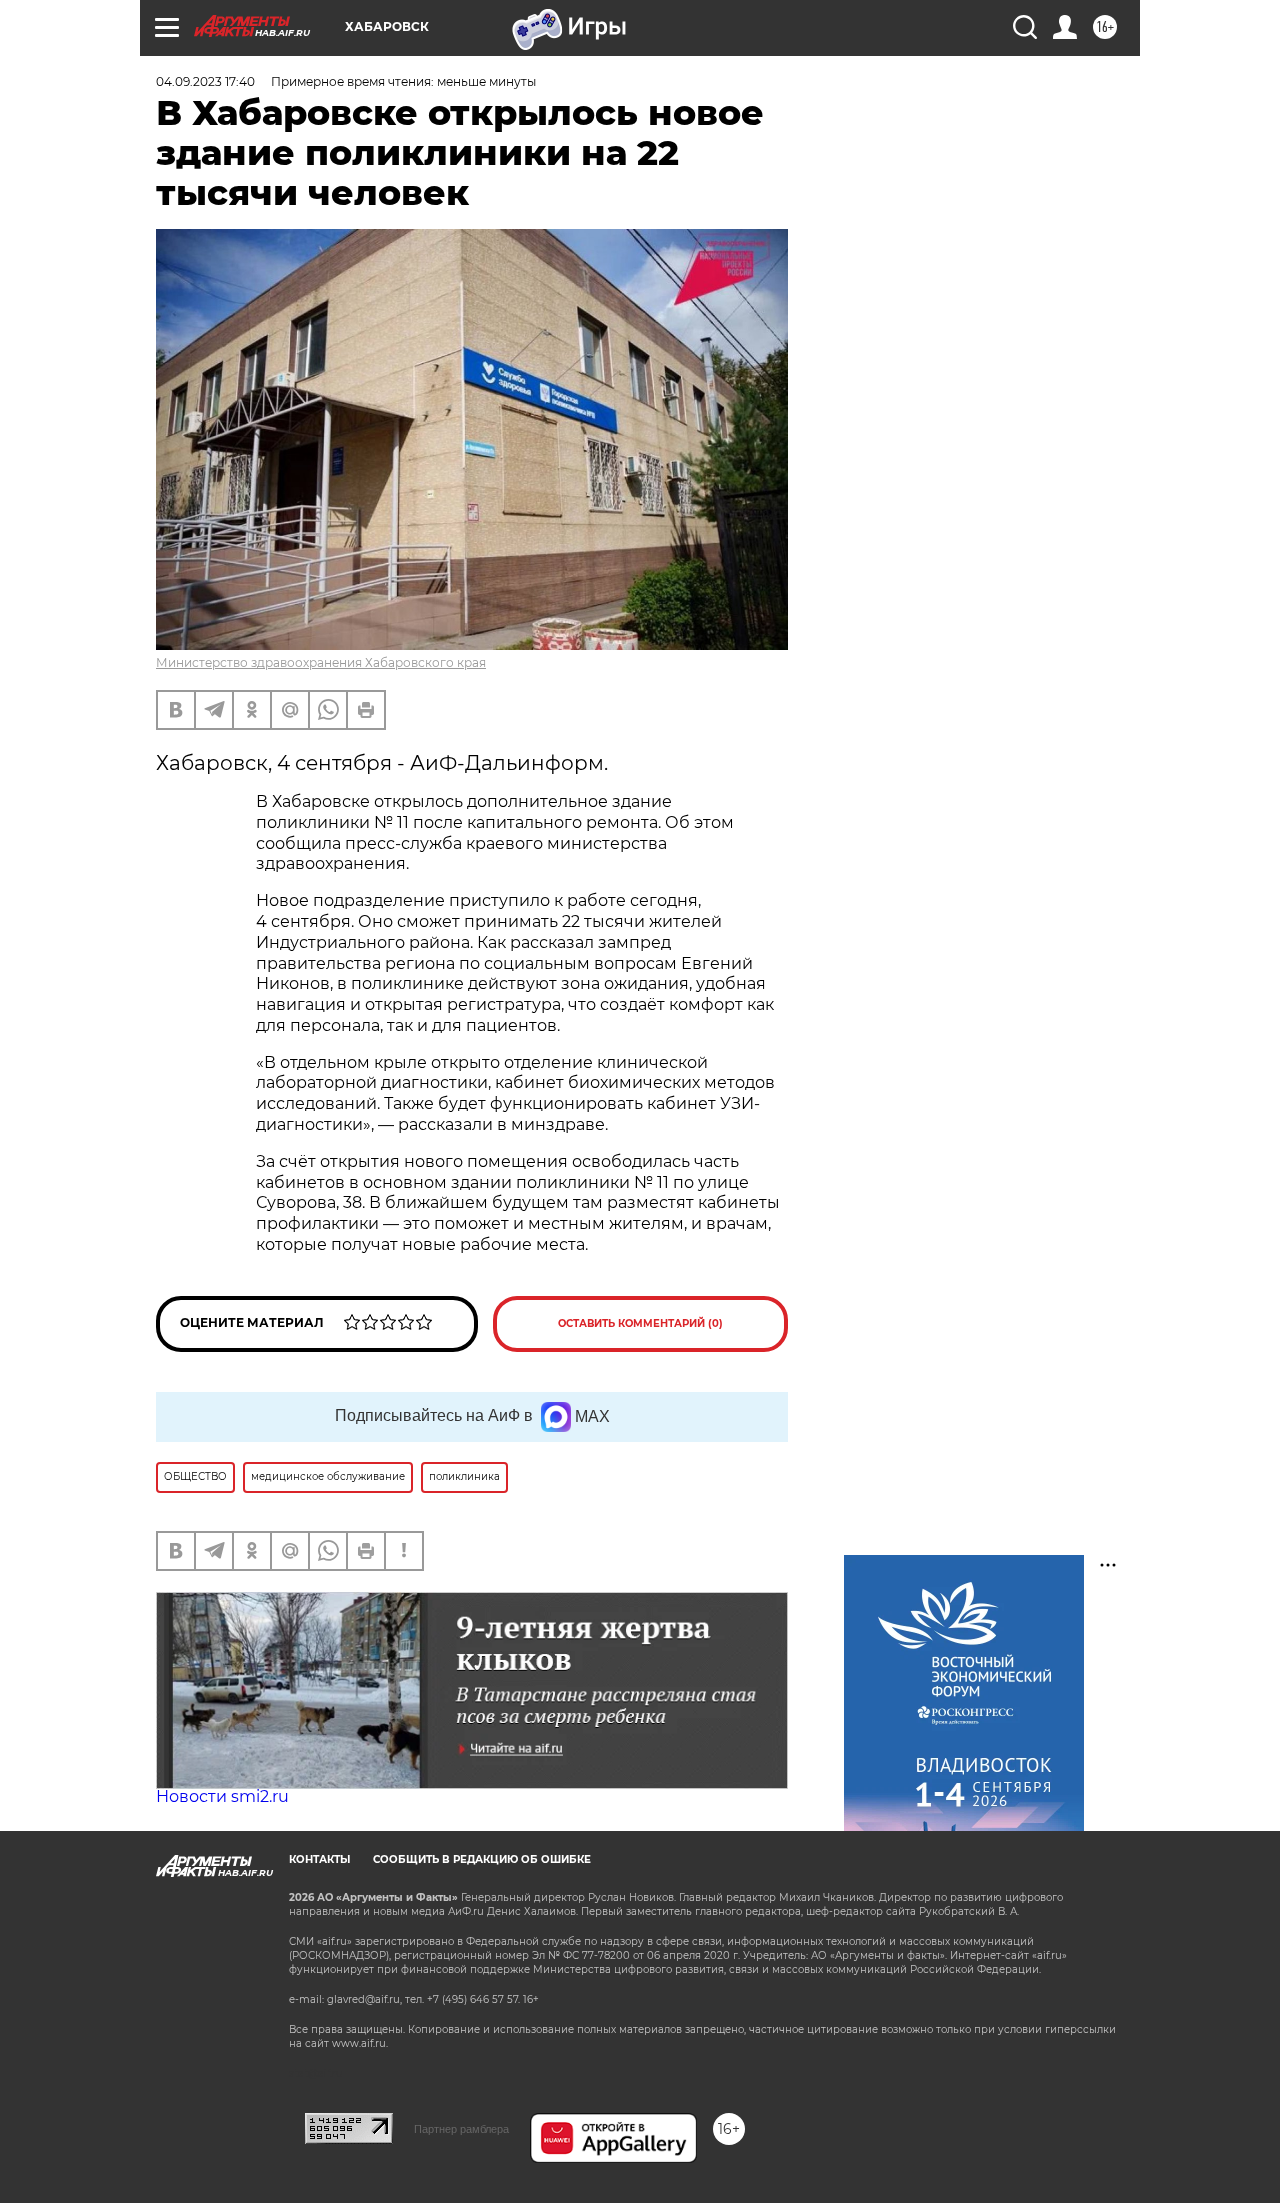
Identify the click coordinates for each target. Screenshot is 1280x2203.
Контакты (319, 1859)
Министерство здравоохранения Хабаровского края (321, 662)
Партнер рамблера (461, 2129)
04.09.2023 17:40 (205, 81)
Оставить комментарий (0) (640, 1323)
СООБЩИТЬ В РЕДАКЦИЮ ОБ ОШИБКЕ (482, 1859)
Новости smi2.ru (222, 1796)
